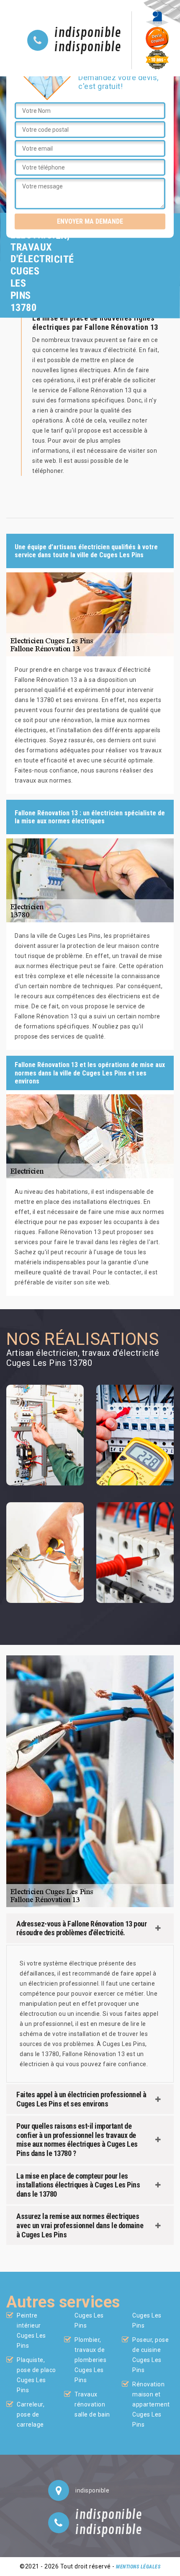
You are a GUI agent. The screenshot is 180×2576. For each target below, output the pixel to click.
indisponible (88, 33)
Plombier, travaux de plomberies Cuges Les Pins (90, 2360)
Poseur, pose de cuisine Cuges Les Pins (150, 2355)
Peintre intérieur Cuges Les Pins (31, 2331)
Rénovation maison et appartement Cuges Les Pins (151, 2404)
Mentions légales (138, 2567)
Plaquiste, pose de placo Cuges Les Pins (36, 2375)
